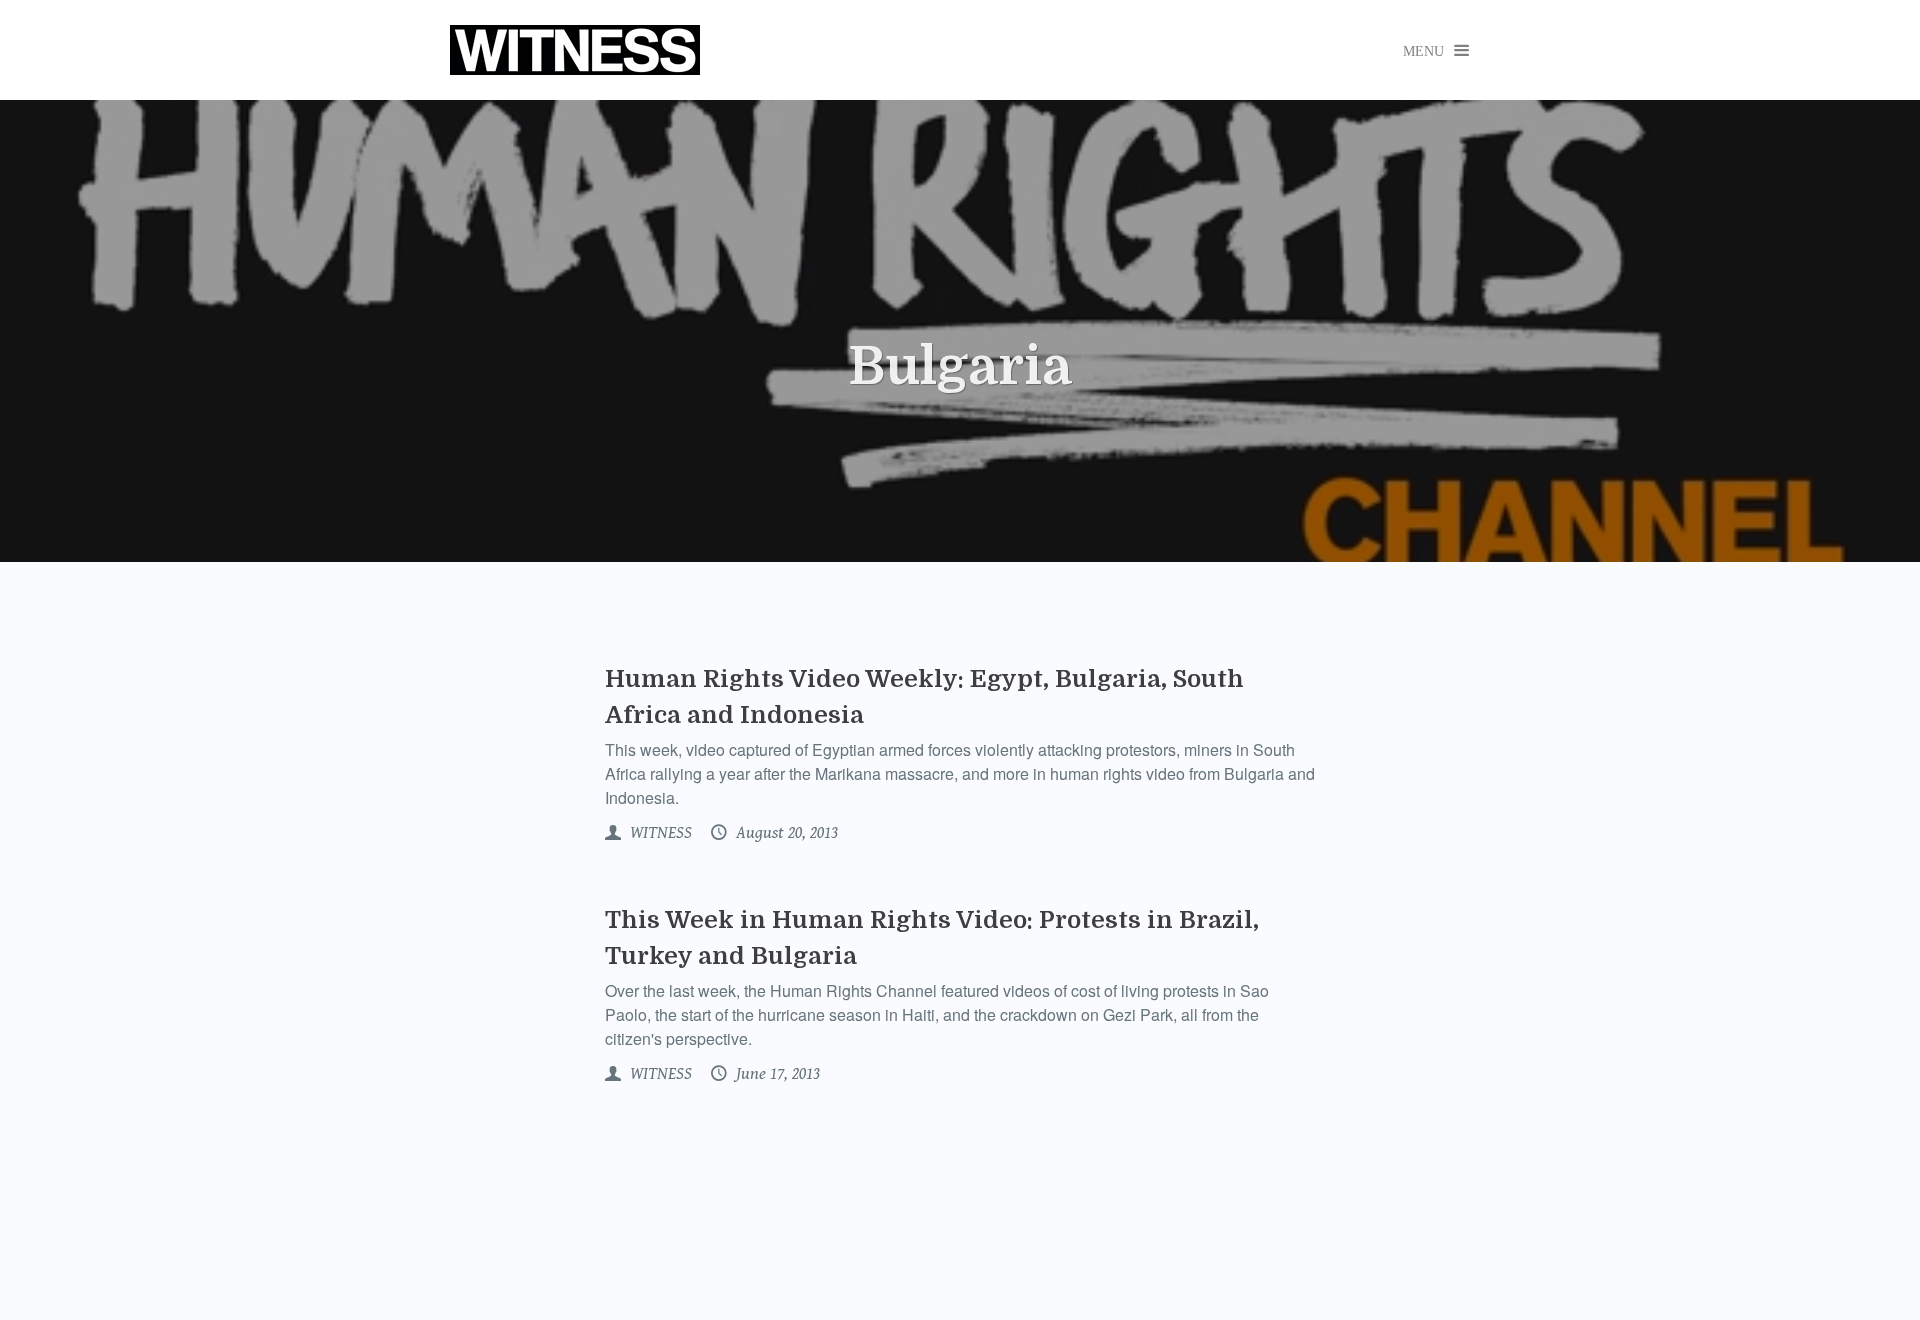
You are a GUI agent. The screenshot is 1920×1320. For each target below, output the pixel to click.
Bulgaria (960, 367)
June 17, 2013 (776, 1074)
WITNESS (659, 833)
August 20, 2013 (785, 833)
